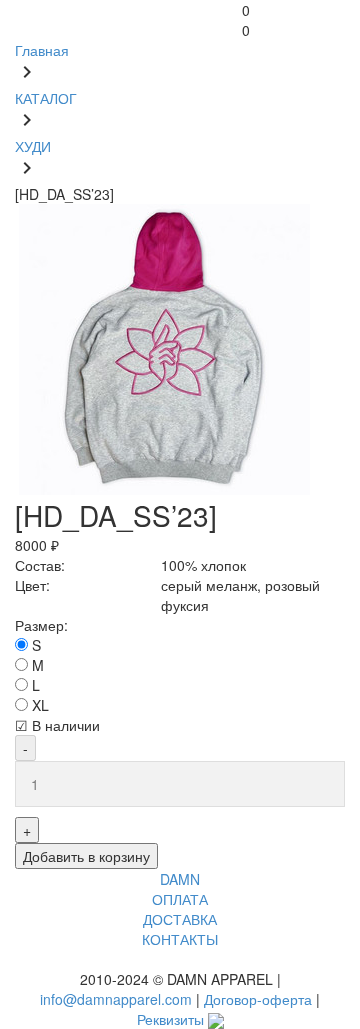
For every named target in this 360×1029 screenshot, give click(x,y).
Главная (42, 50)
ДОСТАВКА (180, 919)
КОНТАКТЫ (180, 939)
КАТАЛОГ (46, 98)
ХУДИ (33, 146)
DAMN (180, 879)
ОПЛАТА (180, 899)
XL (40, 705)
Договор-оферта (258, 999)
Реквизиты (170, 1019)
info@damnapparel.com (116, 999)
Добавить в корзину (86, 856)
